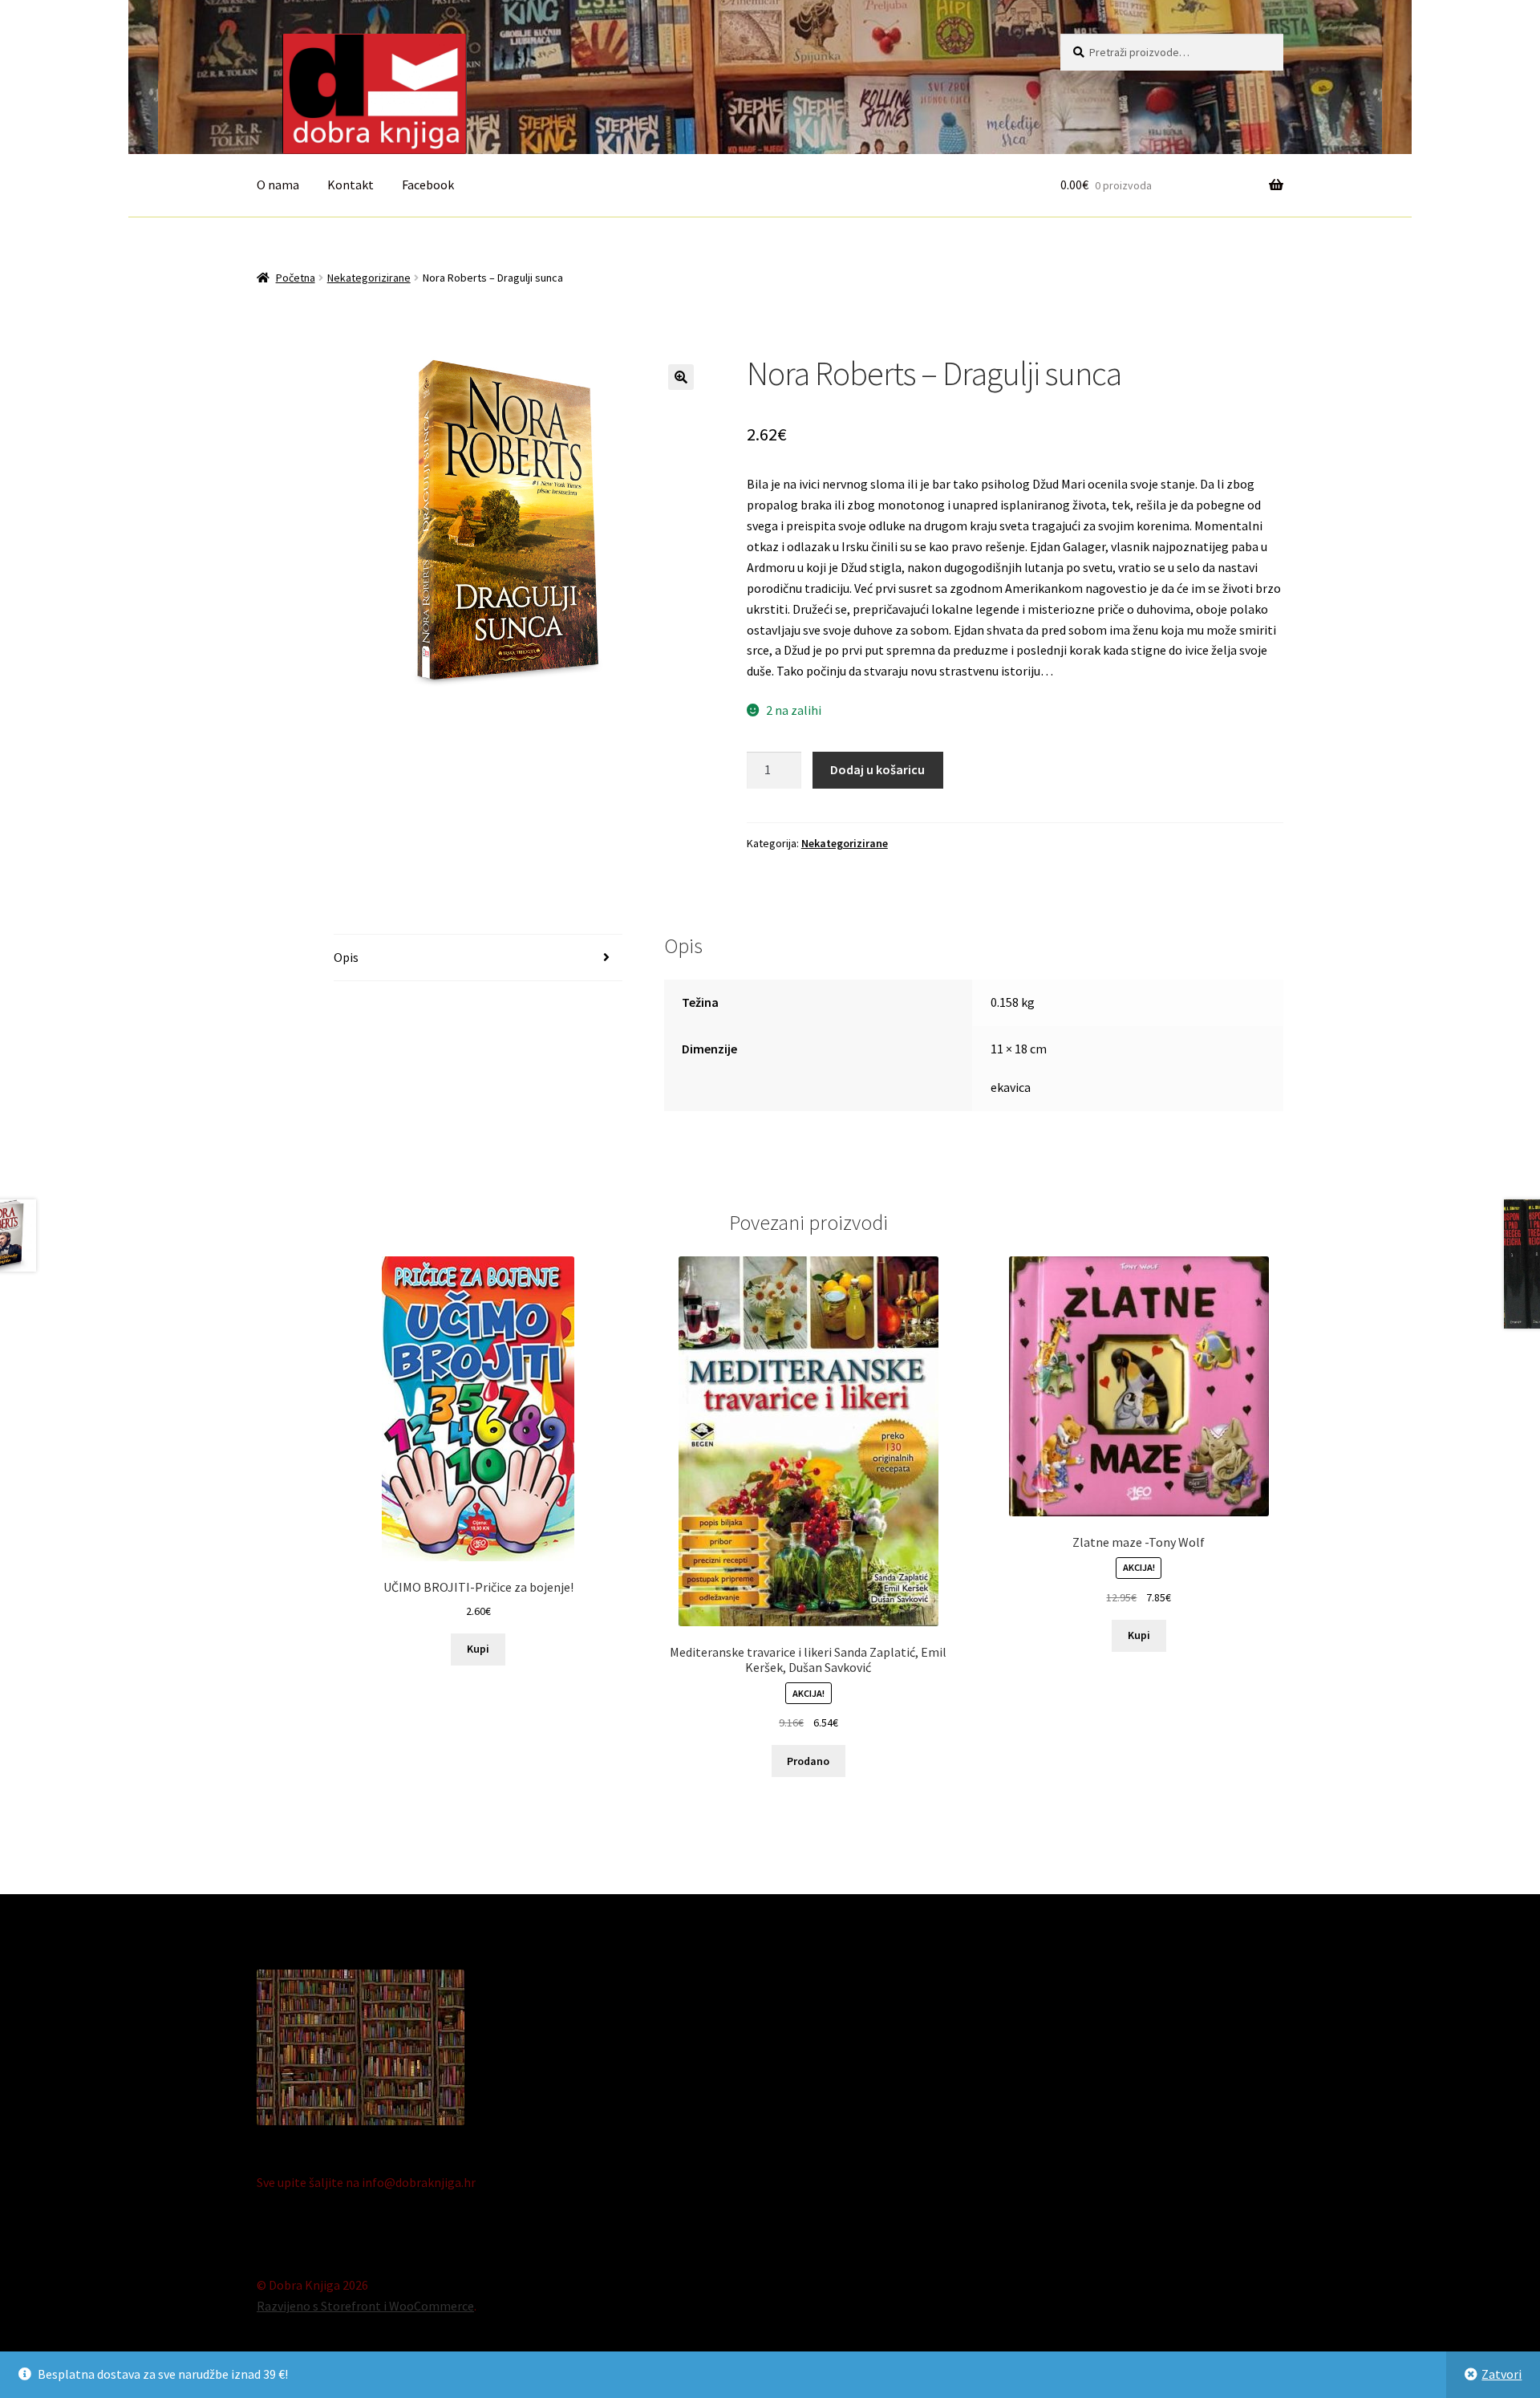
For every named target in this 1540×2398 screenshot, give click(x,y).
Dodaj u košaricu (877, 769)
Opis (346, 957)
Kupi (478, 1649)
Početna (296, 278)
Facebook (428, 185)
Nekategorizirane (369, 278)
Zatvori (1501, 2374)
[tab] (478, 958)
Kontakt (351, 185)
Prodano (808, 1761)
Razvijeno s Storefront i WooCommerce (365, 2306)
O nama (278, 185)
